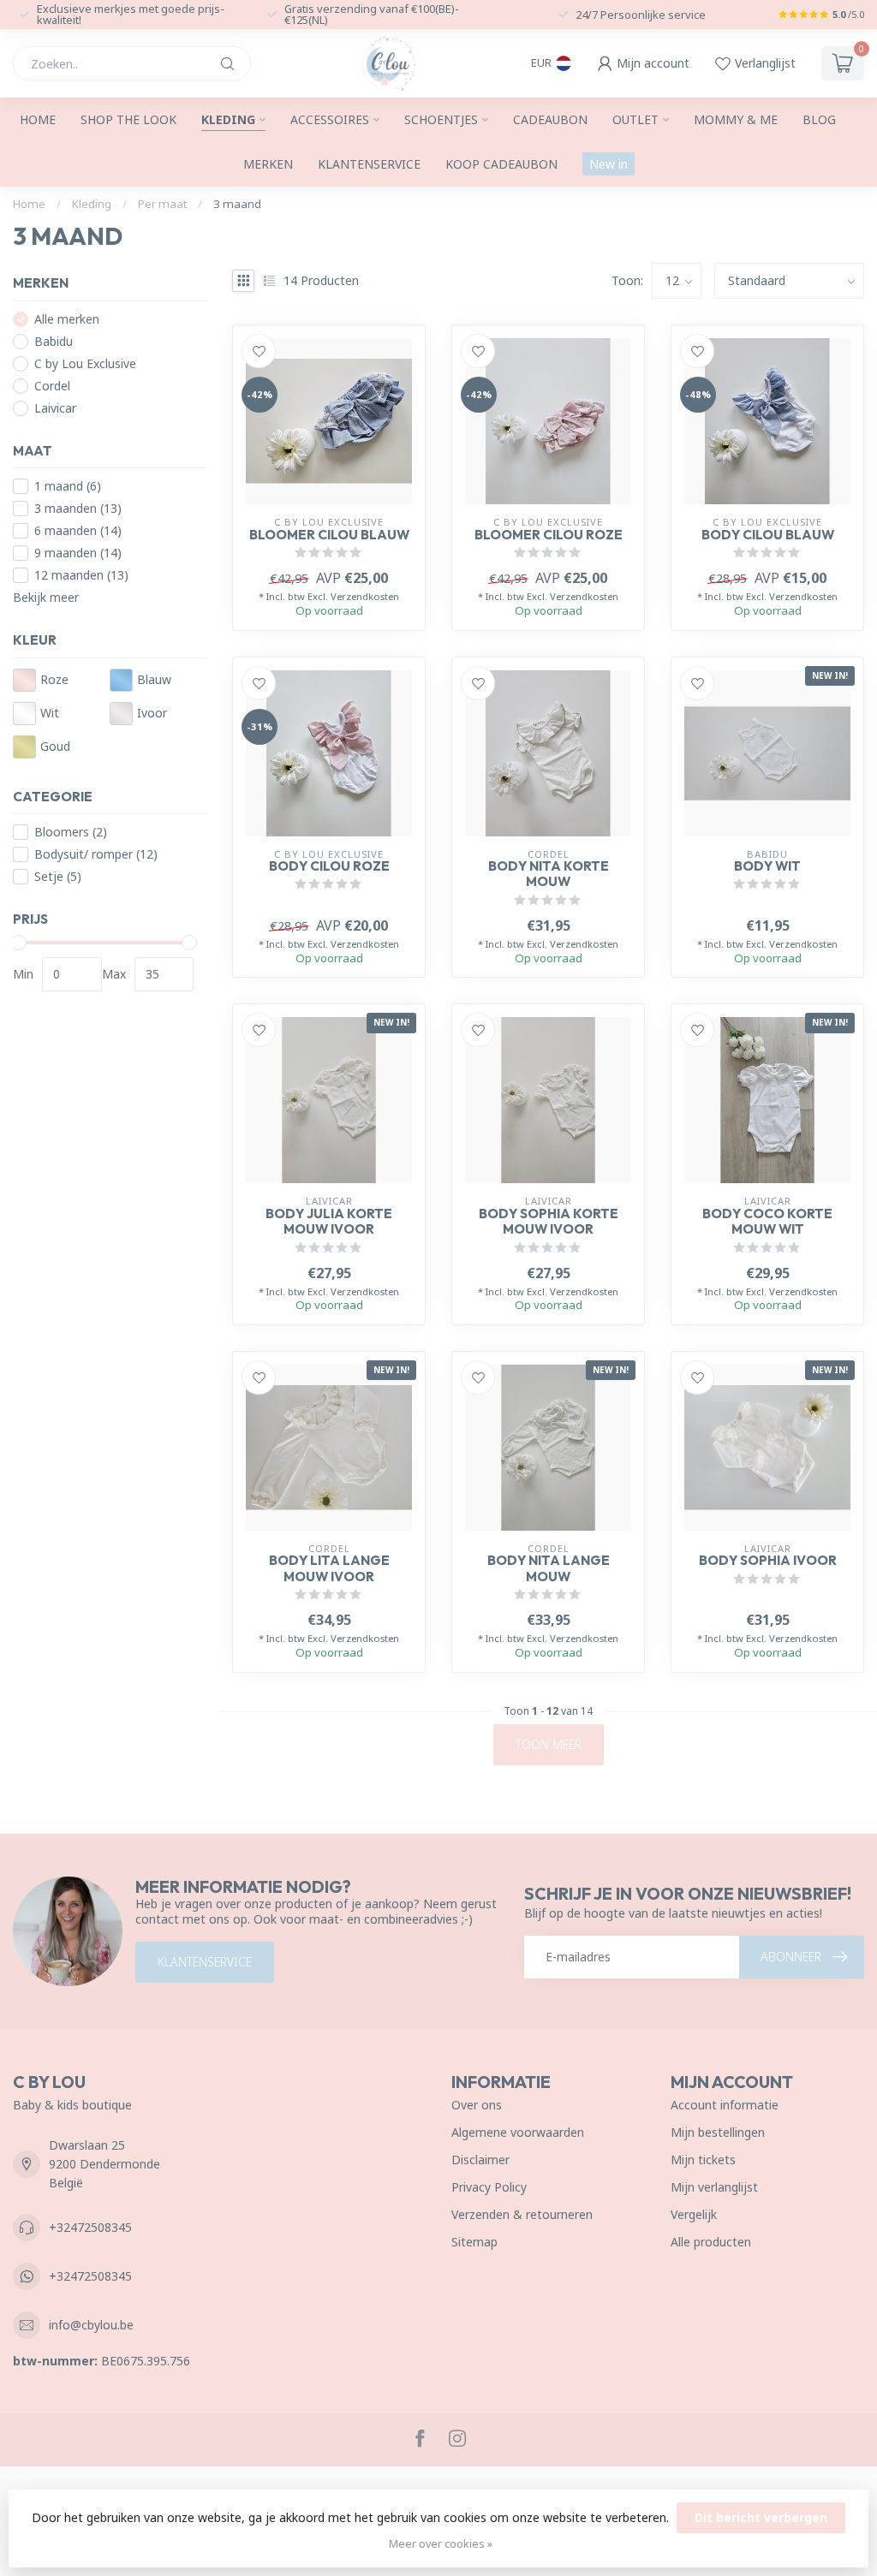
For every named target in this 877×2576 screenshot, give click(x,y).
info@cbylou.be (91, 2325)
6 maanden (78, 530)
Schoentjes (441, 119)
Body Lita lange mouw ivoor (329, 1568)
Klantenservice (369, 164)
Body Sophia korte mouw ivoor (549, 1222)
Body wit (767, 866)
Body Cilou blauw (768, 535)
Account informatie (725, 2105)
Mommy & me (736, 119)
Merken (268, 164)
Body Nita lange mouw (549, 1568)
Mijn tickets (703, 2160)
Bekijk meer (46, 597)
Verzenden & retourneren (522, 2214)
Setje (58, 876)
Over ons (477, 2105)
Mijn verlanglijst (714, 2187)
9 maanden (78, 553)
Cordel (52, 386)
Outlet (635, 119)
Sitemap (474, 2242)
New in (609, 164)
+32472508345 (90, 2227)
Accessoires (330, 119)
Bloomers (71, 832)
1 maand (68, 486)
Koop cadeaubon (501, 164)
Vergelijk (694, 2214)
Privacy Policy (489, 2187)
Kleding (228, 119)
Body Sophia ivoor (768, 1561)
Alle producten (711, 2242)
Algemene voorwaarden (518, 2132)
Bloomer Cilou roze (549, 535)
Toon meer (549, 1744)
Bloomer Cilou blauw (329, 535)
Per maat (162, 204)
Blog (819, 119)
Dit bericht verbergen (761, 2517)
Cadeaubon (550, 119)
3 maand (237, 204)
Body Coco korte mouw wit (767, 1222)
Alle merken (67, 319)
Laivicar (55, 408)
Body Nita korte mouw (549, 874)
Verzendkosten (365, 596)
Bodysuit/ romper (96, 854)
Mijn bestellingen (718, 2132)
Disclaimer (480, 2160)
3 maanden (78, 508)
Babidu (54, 341)
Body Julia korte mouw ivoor (329, 1222)
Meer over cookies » (441, 2544)
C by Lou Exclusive (85, 363)
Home (38, 119)
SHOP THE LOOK (128, 119)
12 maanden (81, 575)
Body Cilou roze (329, 866)
